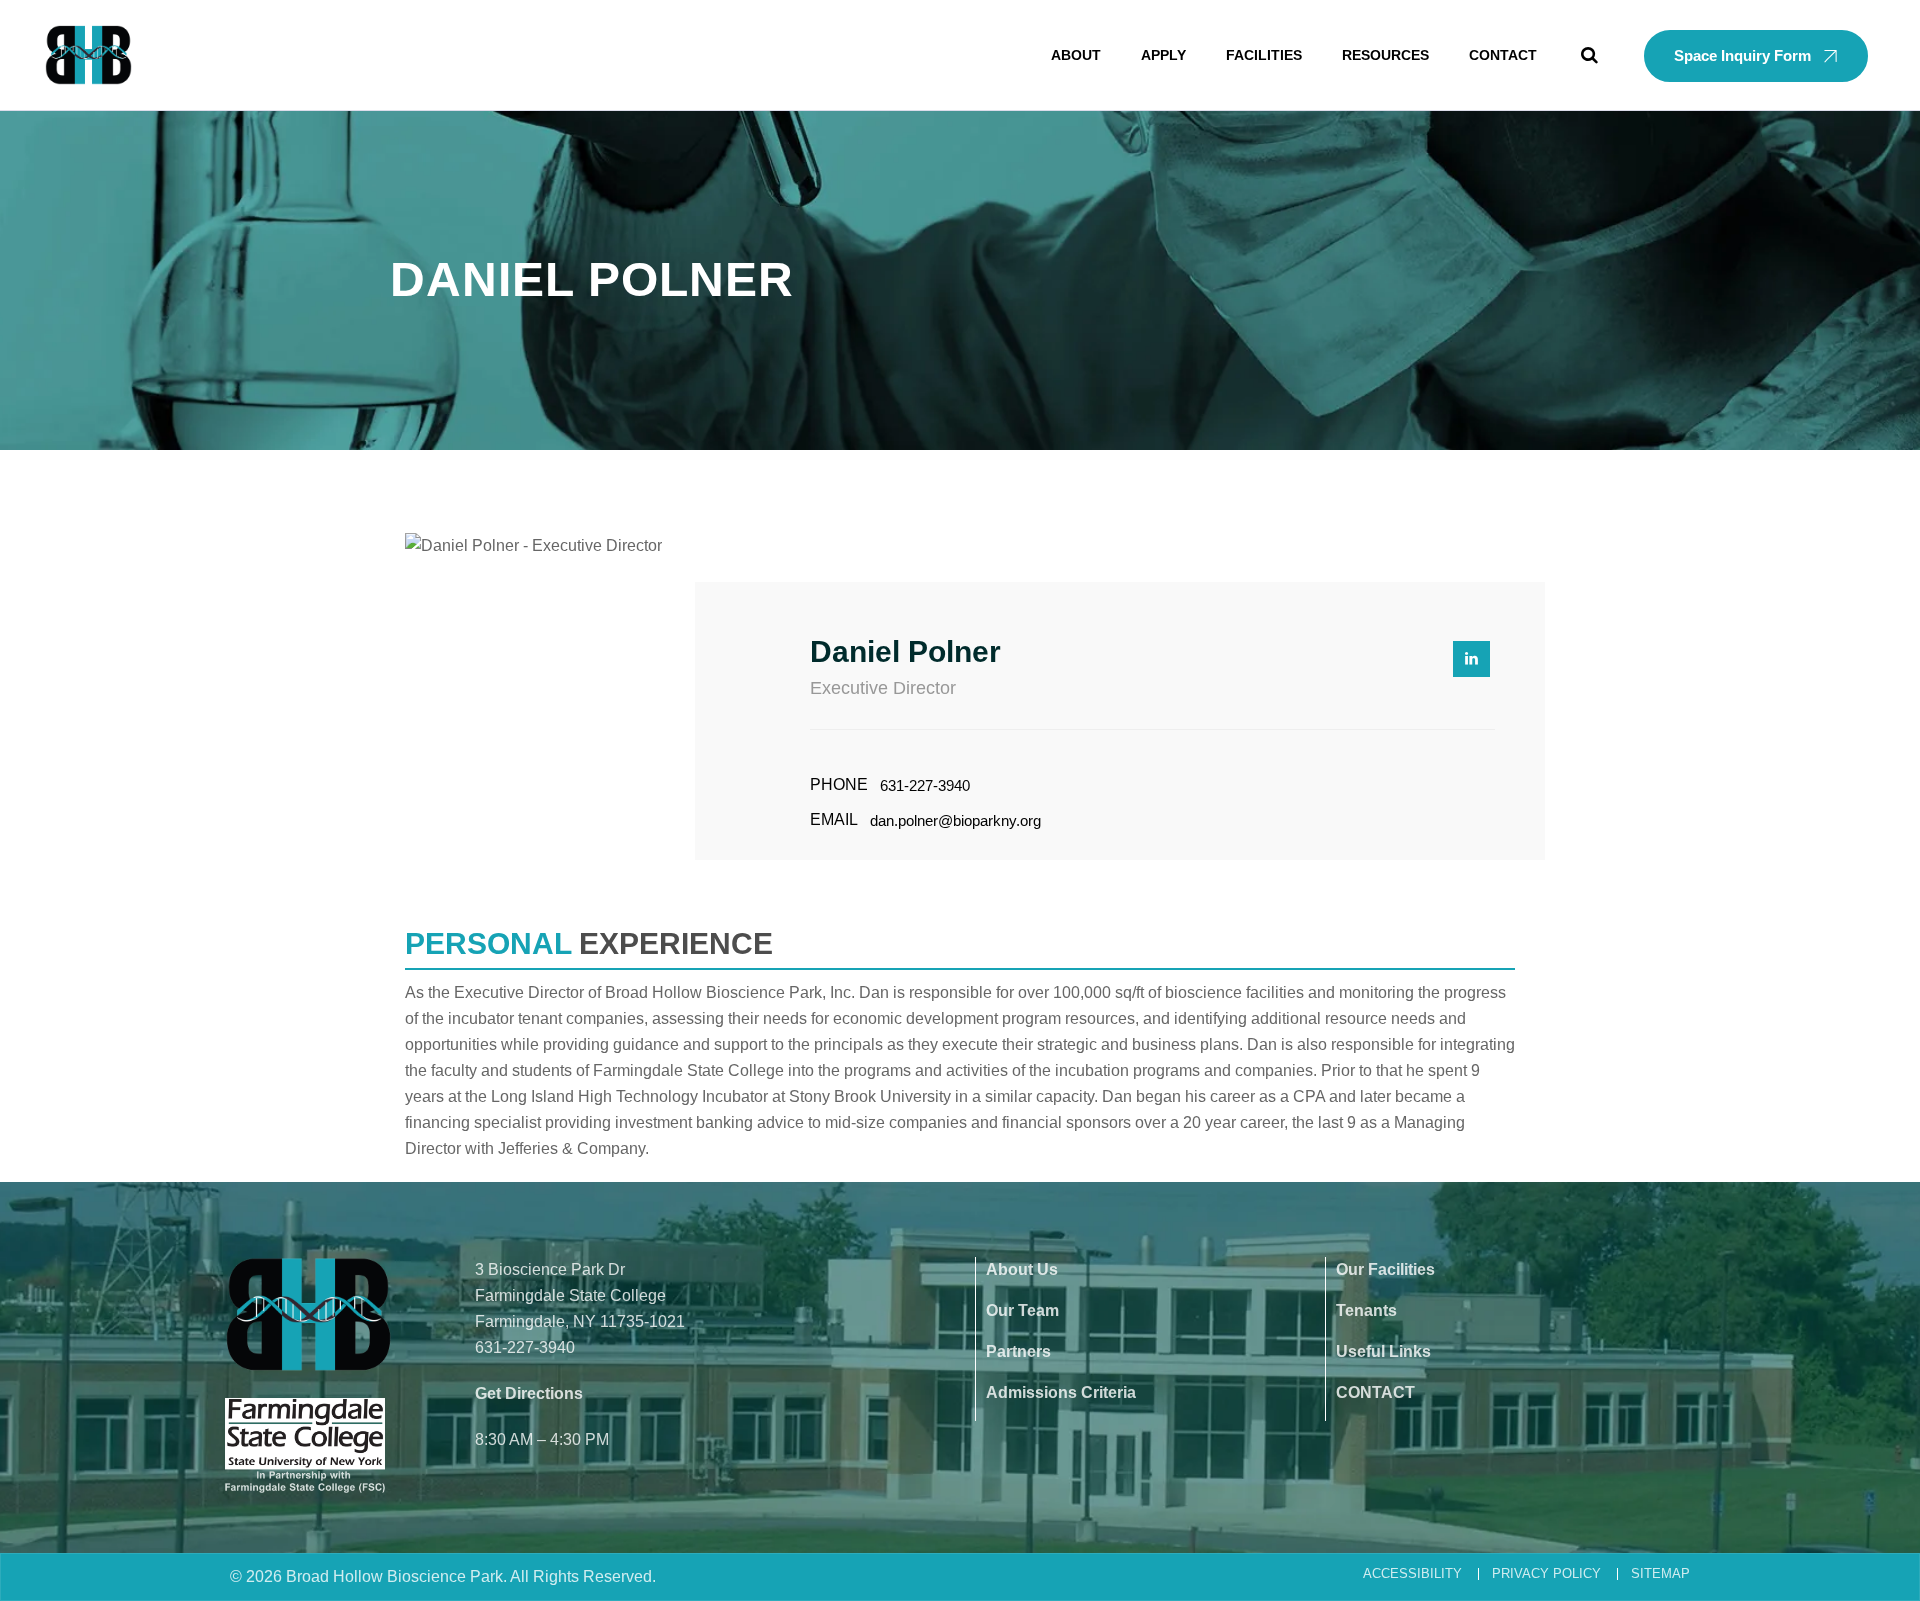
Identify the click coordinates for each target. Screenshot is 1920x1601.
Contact (1503, 55)
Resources (1385, 55)
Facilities (1264, 55)
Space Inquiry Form (1742, 55)
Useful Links (1383, 1351)
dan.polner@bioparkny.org (955, 820)
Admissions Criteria (1061, 1392)
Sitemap (1660, 1573)
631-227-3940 (925, 785)
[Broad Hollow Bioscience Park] (88, 55)
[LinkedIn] (1471, 659)
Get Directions (529, 1393)
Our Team (1022, 1310)
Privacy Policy (1546, 1573)
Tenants (1366, 1310)
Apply (1163, 55)
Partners (1018, 1351)
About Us (1022, 1269)
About (1076, 55)
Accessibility (1412, 1573)
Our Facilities (1385, 1269)
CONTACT (1375, 1392)
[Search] (1589, 55)
